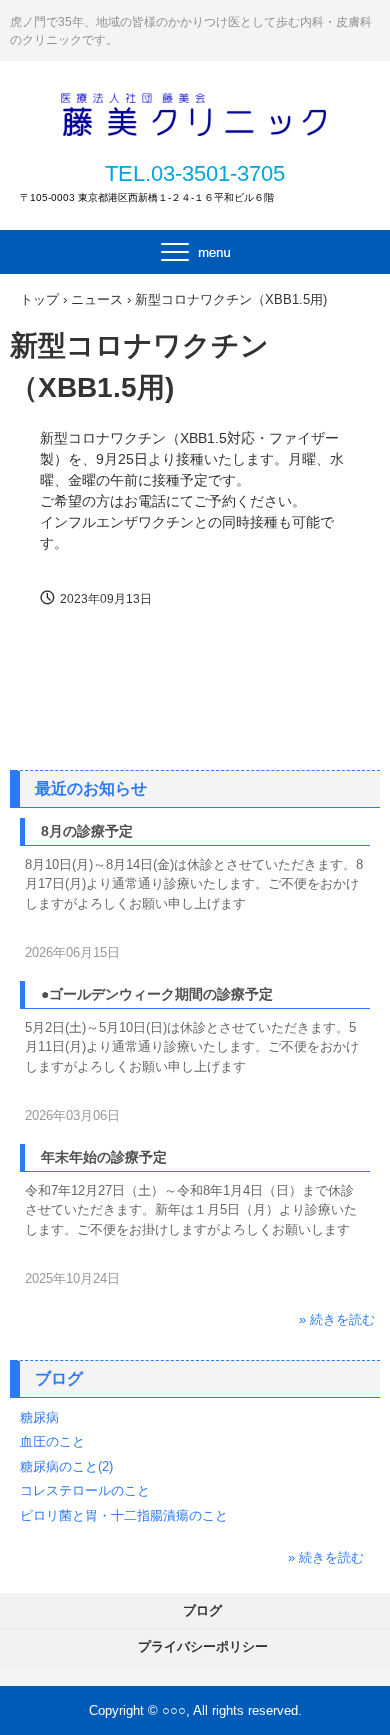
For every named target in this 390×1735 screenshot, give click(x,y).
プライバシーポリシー (203, 1646)
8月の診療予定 (87, 831)
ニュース (97, 299)
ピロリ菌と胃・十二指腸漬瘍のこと (124, 1515)
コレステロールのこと (85, 1490)
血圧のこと (52, 1441)
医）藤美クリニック (195, 112)
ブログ (59, 1378)
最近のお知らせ (91, 788)
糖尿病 (39, 1417)
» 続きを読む (337, 1319)
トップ (39, 299)
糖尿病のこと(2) (66, 1466)
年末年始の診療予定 (104, 1157)
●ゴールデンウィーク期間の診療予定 (157, 994)
